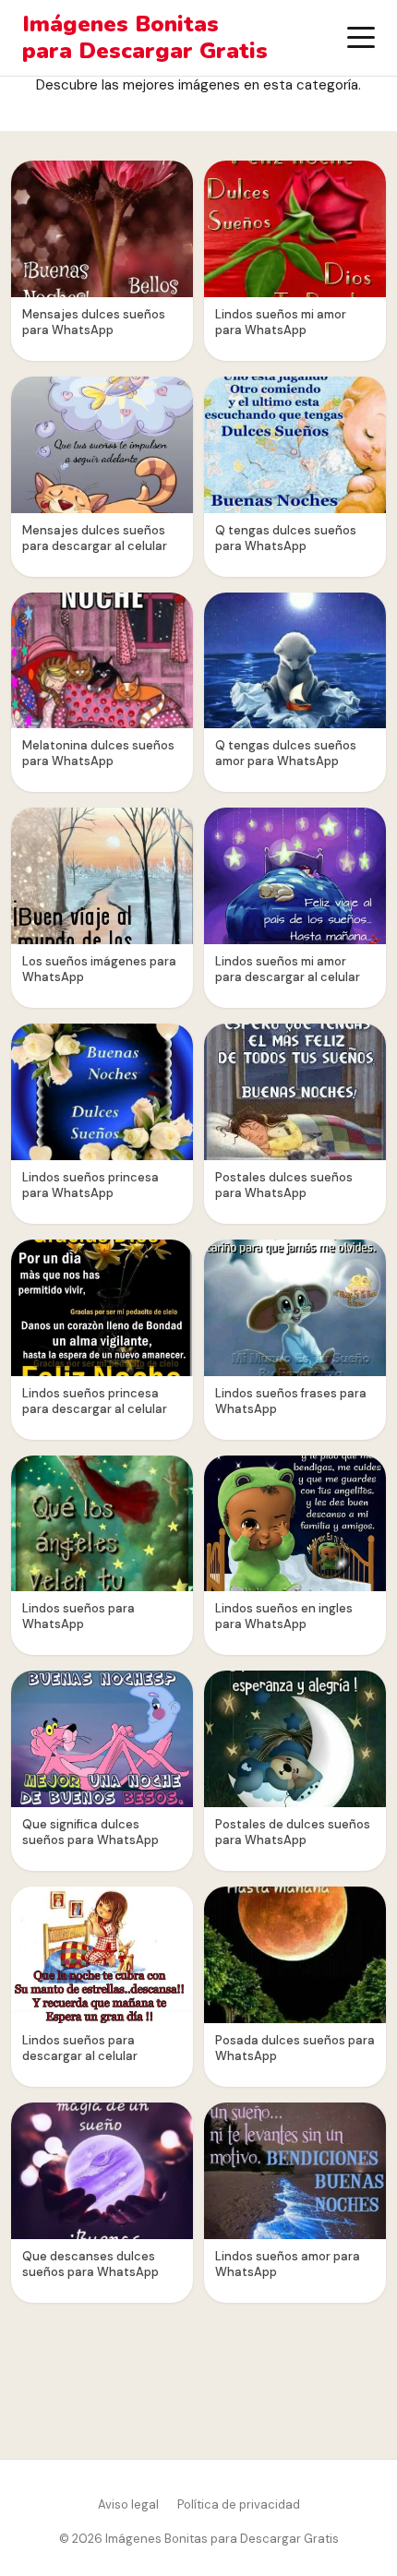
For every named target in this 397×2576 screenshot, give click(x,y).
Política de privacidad (239, 2504)
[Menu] (361, 38)
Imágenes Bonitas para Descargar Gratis (145, 38)
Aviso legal (128, 2504)
